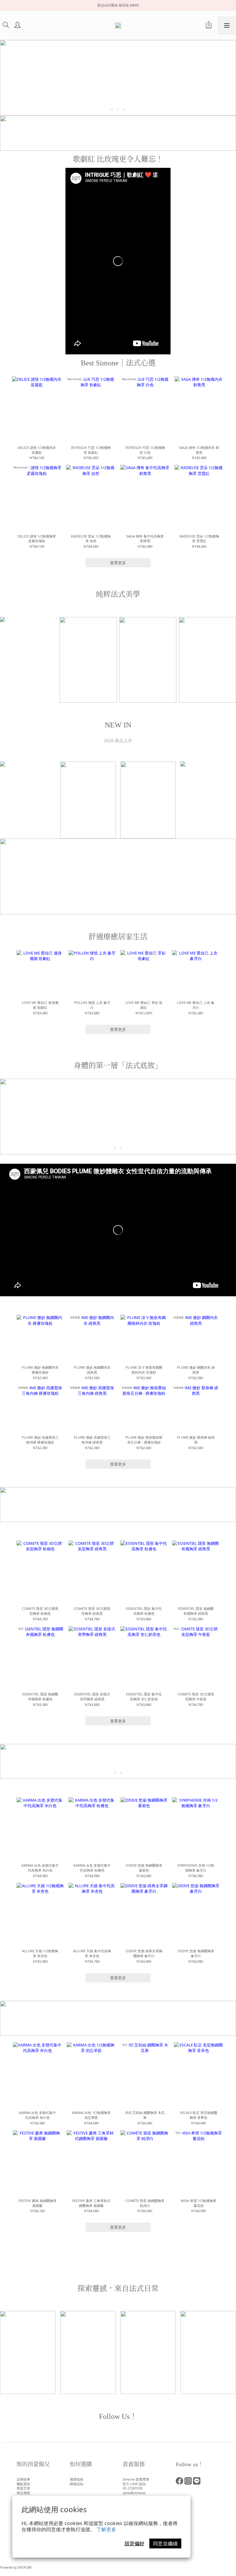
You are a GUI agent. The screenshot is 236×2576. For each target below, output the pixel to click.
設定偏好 (135, 2543)
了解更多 (106, 2529)
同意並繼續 (165, 2543)
